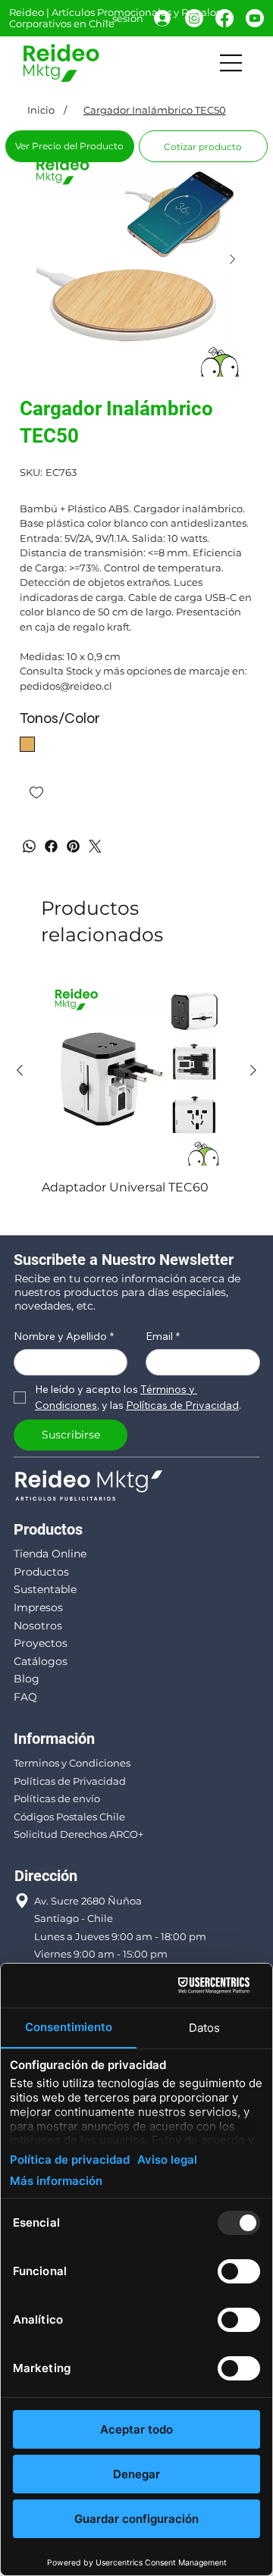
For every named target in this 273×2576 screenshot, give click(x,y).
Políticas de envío (57, 1798)
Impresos (38, 1607)
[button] (203, 146)
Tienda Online (50, 1554)
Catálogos (41, 1661)
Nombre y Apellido (64, 1337)
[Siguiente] (253, 1070)
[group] (136, 1096)
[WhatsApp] (29, 846)
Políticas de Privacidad (70, 1781)
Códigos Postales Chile (69, 1817)
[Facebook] (224, 18)
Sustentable (45, 1589)
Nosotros (38, 1626)
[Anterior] (20, 1070)
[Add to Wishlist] (38, 793)
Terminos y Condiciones (72, 1763)
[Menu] (231, 63)
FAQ (25, 1697)
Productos (41, 1572)
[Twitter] (95, 846)
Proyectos (41, 1643)
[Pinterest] (73, 846)
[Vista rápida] (136, 1071)
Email (163, 1337)
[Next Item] (233, 259)
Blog (27, 1679)
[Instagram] (194, 18)
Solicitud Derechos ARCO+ (78, 1834)
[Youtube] (255, 18)
